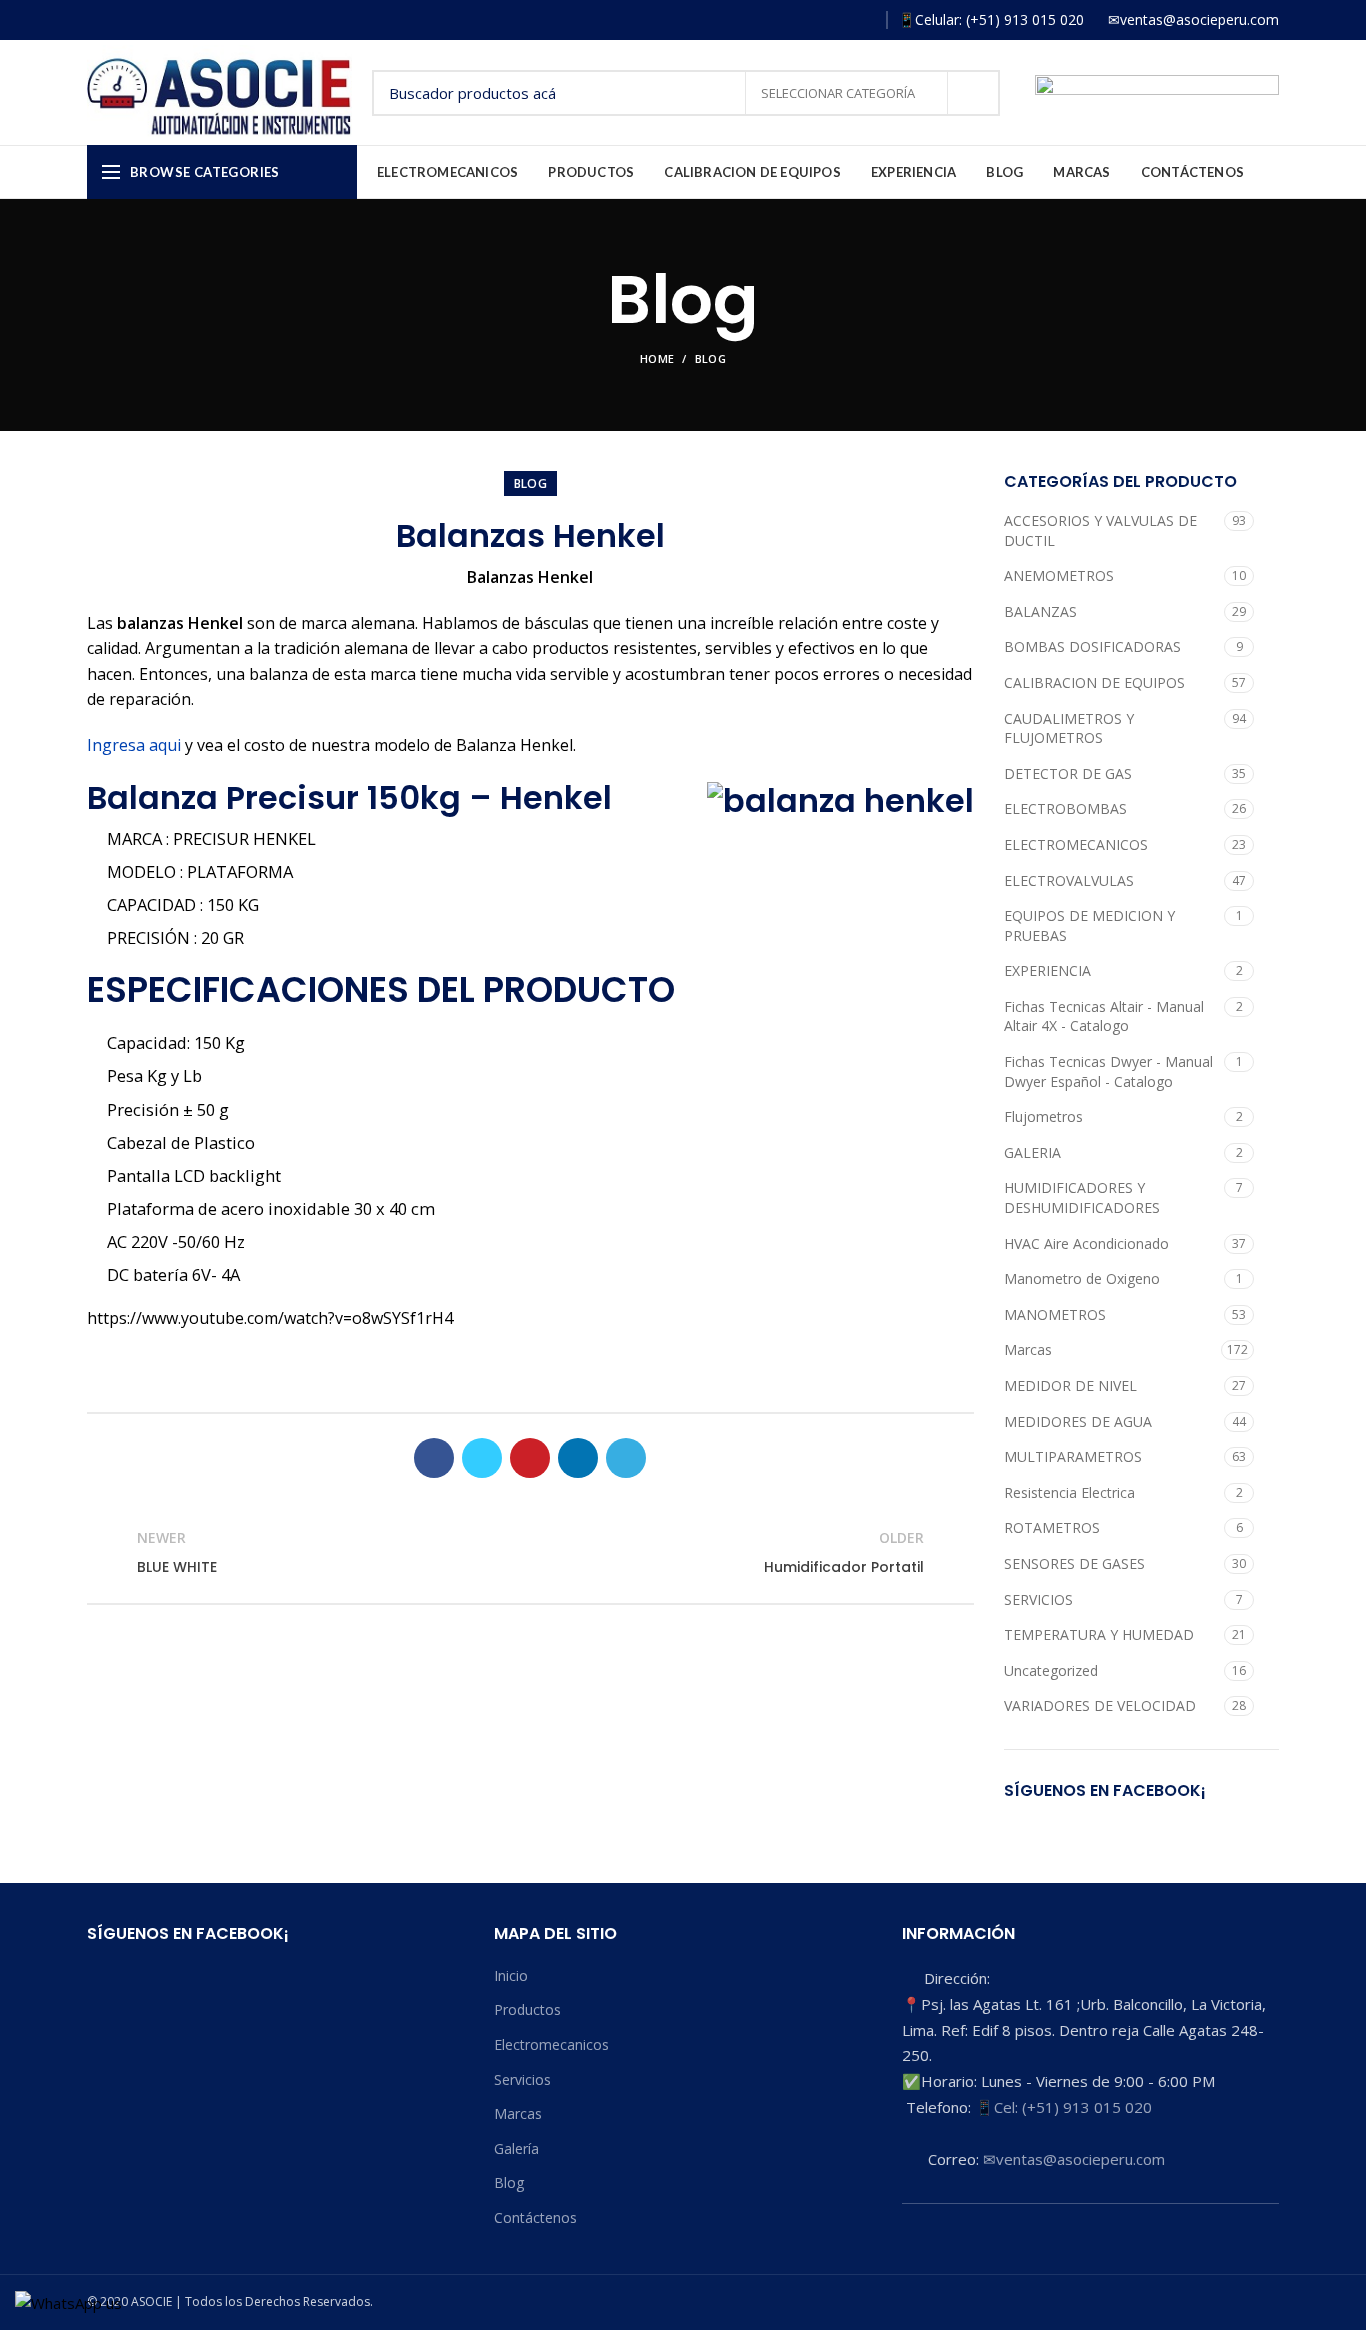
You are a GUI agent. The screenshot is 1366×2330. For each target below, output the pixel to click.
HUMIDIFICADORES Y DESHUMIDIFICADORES (1082, 1197)
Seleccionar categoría (839, 93)
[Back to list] (530, 1552)
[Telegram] (626, 1458)
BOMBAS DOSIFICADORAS (1092, 646)
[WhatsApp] (861, 20)
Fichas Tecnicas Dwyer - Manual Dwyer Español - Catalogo (1108, 1071)
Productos (527, 2009)
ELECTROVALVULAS (1069, 880)
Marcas (1028, 1349)
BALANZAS (1040, 611)
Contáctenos (535, 2217)
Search (973, 93)
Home (657, 358)
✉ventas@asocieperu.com (1074, 2159)
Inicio (511, 1975)
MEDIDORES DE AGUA (1078, 1421)
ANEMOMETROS (1059, 575)
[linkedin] (578, 1458)
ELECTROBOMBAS (1065, 808)
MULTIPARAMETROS (1073, 1456)
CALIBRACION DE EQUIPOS (1094, 682)
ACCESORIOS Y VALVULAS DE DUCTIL (1100, 530)
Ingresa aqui (134, 745)
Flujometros (1043, 1116)
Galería (516, 2148)
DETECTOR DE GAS (1068, 773)
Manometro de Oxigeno (1082, 1278)
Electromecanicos (551, 2044)
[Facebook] (774, 20)
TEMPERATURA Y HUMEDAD (1099, 1634)
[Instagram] (803, 20)
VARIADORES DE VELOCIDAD (1100, 1705)
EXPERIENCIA (1047, 970)
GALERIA (1032, 1152)
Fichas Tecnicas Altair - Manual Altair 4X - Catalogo (1104, 1016)
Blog (710, 358)
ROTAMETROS (1052, 1527)
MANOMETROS (1055, 1314)
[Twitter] (482, 1458)
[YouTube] (832, 20)
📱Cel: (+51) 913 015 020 (1063, 2107)
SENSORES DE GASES (1074, 1563)
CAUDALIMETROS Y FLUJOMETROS (1069, 728)
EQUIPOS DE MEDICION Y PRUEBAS (1089, 925)
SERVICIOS (1038, 1599)
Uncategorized (1051, 1670)
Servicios (522, 2079)
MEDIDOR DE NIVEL (1070, 1385)
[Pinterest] (530, 1458)
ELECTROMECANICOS (1076, 844)
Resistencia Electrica (1069, 1492)
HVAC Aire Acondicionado (1086, 1243)
